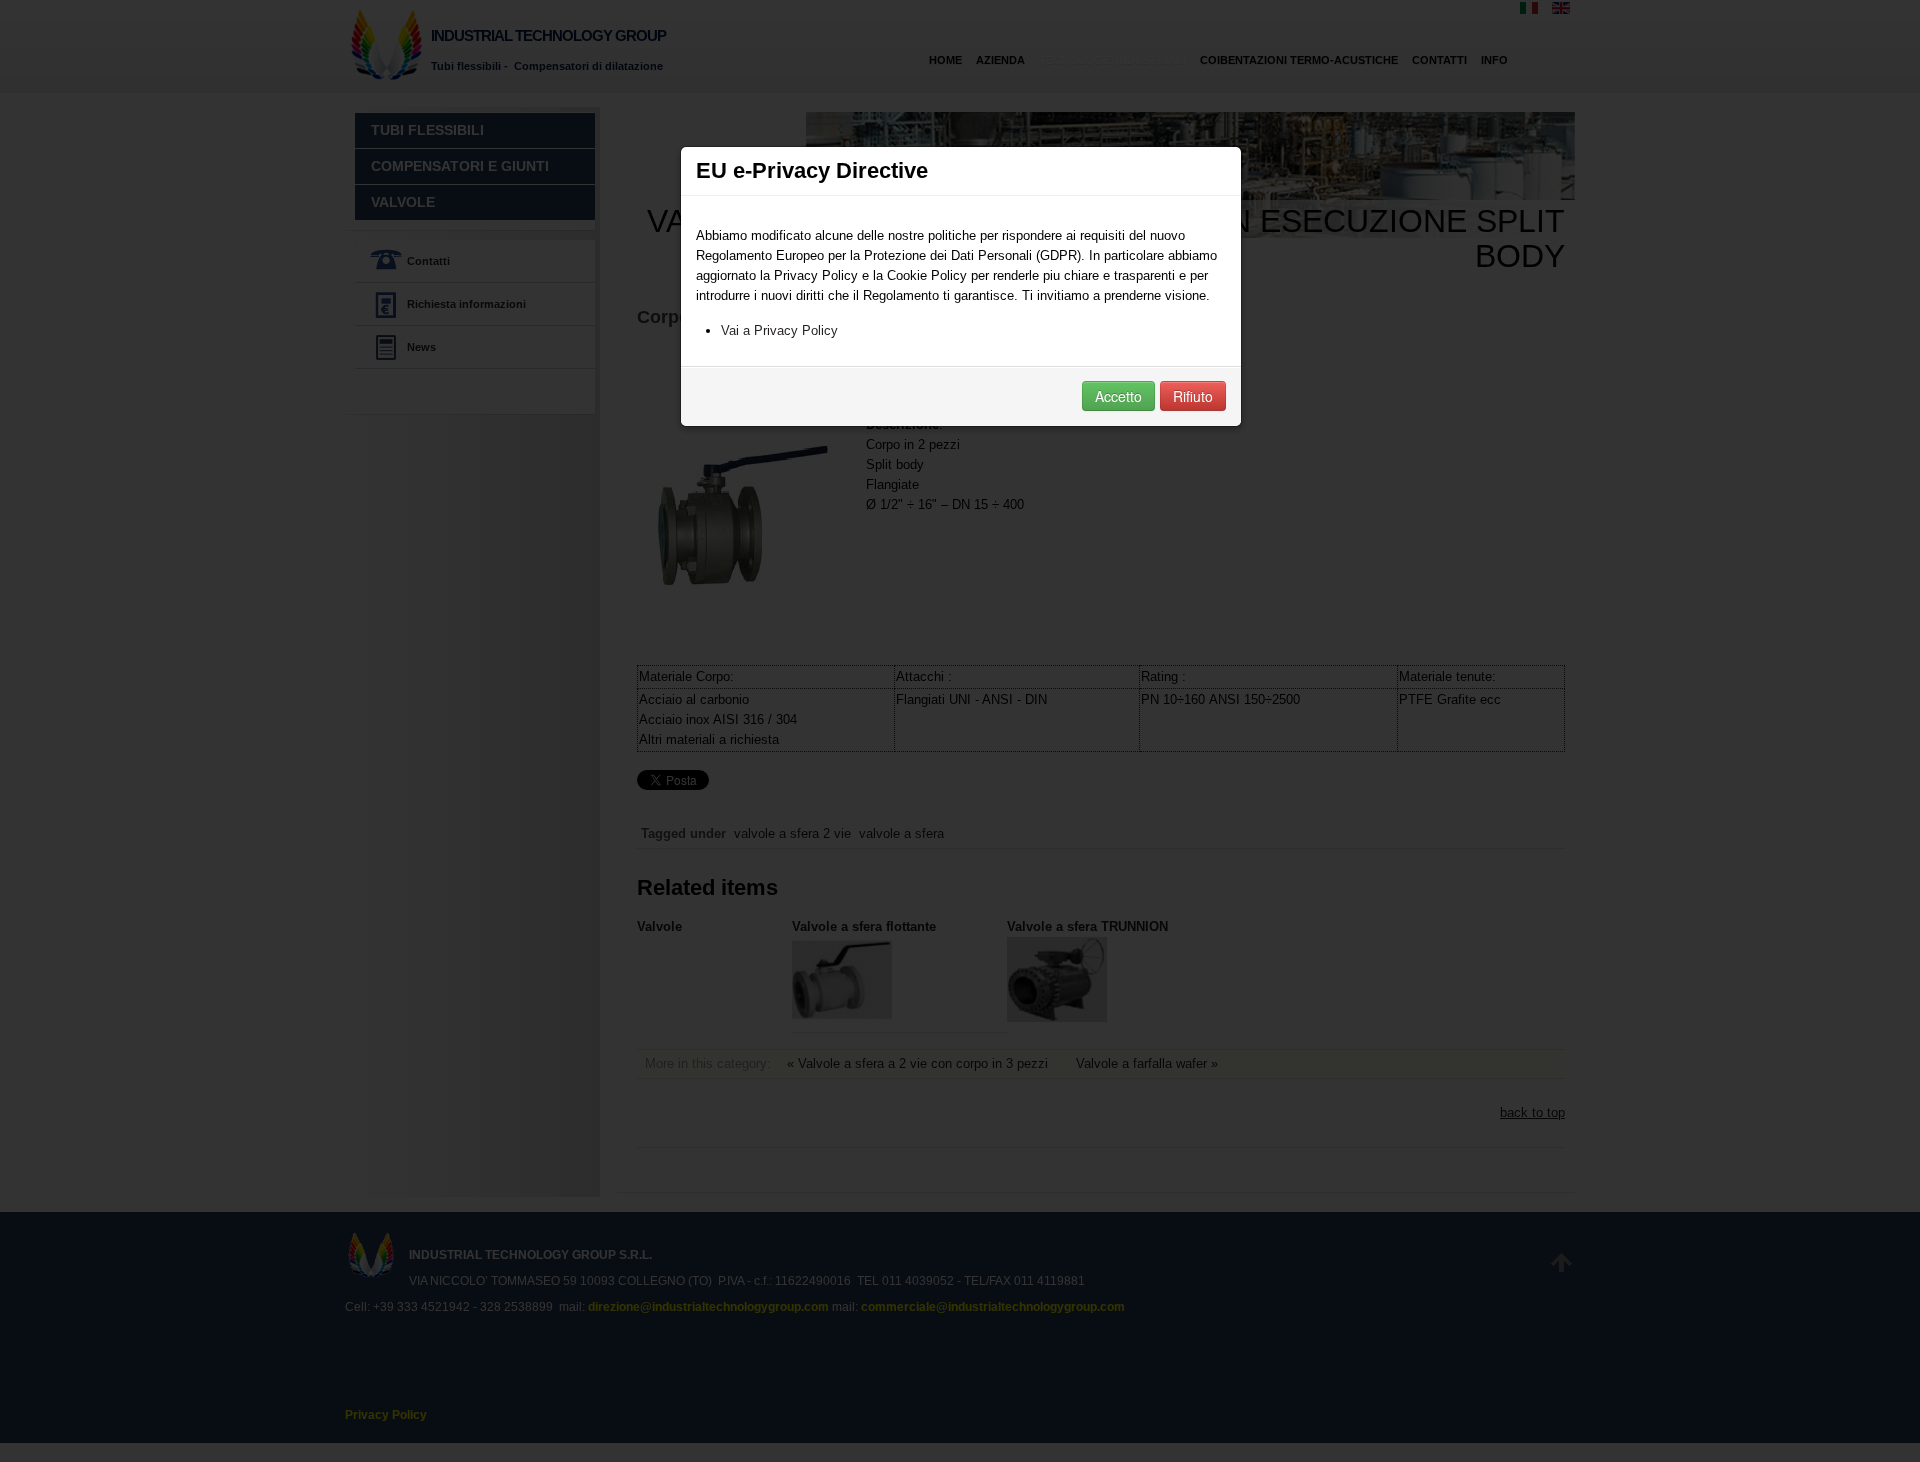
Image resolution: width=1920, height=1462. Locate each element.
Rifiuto (1193, 396)
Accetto (1118, 396)
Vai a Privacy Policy (779, 330)
